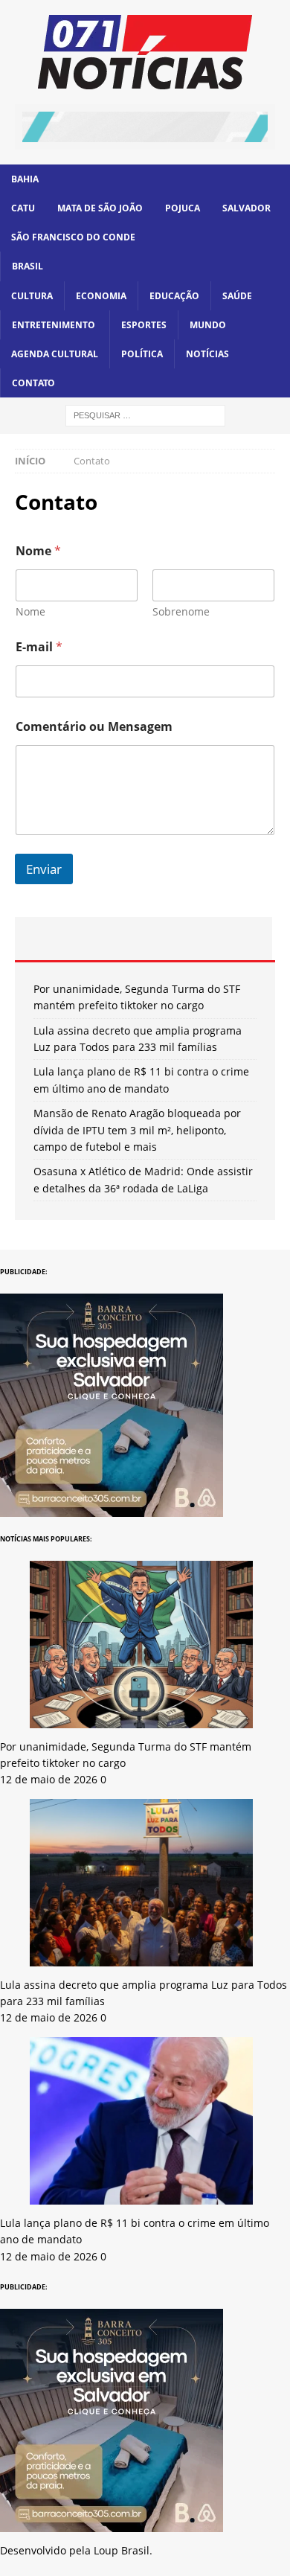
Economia (101, 296)
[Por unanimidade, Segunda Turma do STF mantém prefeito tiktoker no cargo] (141, 1719)
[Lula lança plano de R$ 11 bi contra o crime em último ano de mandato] (141, 2195)
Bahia (25, 179)
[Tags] (143, 939)
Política (142, 354)
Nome (30, 611)
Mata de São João (100, 208)
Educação (174, 296)
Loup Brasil (122, 2550)
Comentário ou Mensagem (94, 727)
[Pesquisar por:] (145, 415)
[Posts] (58, 939)
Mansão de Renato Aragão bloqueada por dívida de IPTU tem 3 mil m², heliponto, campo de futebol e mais (137, 1130)
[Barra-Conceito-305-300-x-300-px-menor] (112, 1508)
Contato (33, 383)
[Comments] (229, 939)
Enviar (44, 869)
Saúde (237, 296)
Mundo (208, 325)
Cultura (32, 296)
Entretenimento (54, 325)
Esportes (144, 325)
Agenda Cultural (55, 354)
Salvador (246, 208)
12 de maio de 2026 (49, 1779)
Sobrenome (181, 611)
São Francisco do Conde (73, 237)
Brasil (28, 266)
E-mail (39, 647)
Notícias (207, 354)
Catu (23, 208)
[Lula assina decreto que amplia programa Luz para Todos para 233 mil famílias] (141, 1957)
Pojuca (183, 208)
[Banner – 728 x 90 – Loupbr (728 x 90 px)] (145, 133)
